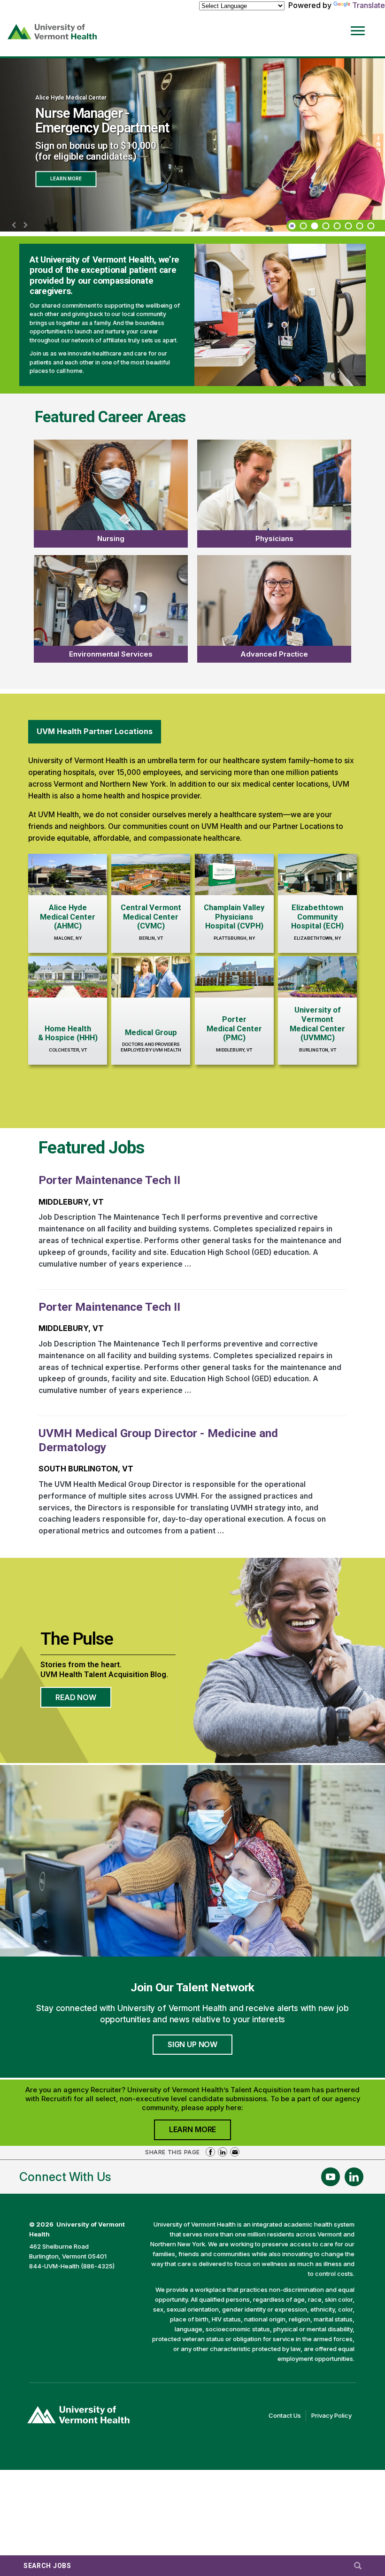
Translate (369, 5)
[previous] (14, 225)
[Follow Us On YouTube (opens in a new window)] (331, 2177)
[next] (25, 225)
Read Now (83, 1700)
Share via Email (235, 2152)
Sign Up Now (192, 2044)
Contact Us (287, 2416)
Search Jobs (47, 2566)
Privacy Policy (334, 2416)
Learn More (66, 177)
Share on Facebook (210, 2152)
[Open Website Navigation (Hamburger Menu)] (360, 24)
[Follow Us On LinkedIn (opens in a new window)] (354, 2177)
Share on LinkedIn (223, 2152)
